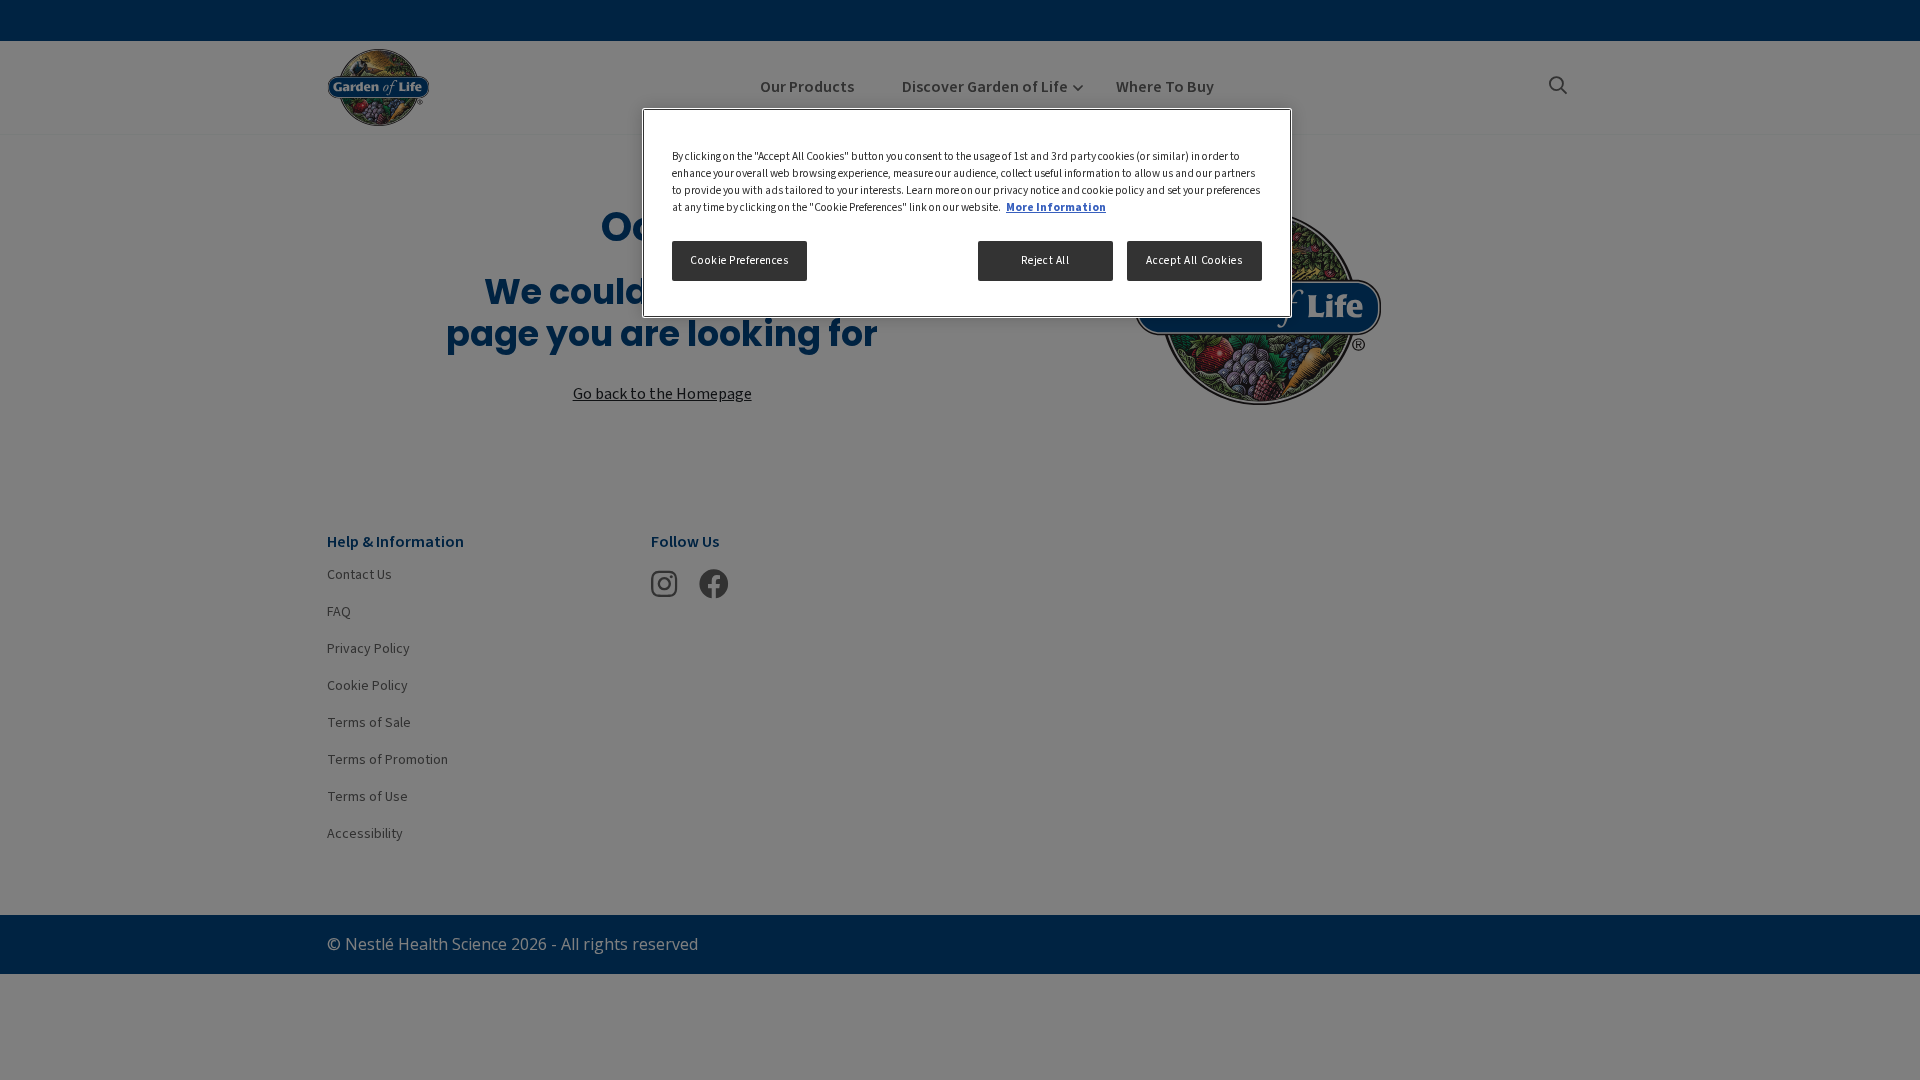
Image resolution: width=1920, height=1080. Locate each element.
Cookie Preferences (739, 260)
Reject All (1045, 260)
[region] (967, 213)
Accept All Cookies (1194, 260)
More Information (1056, 207)
